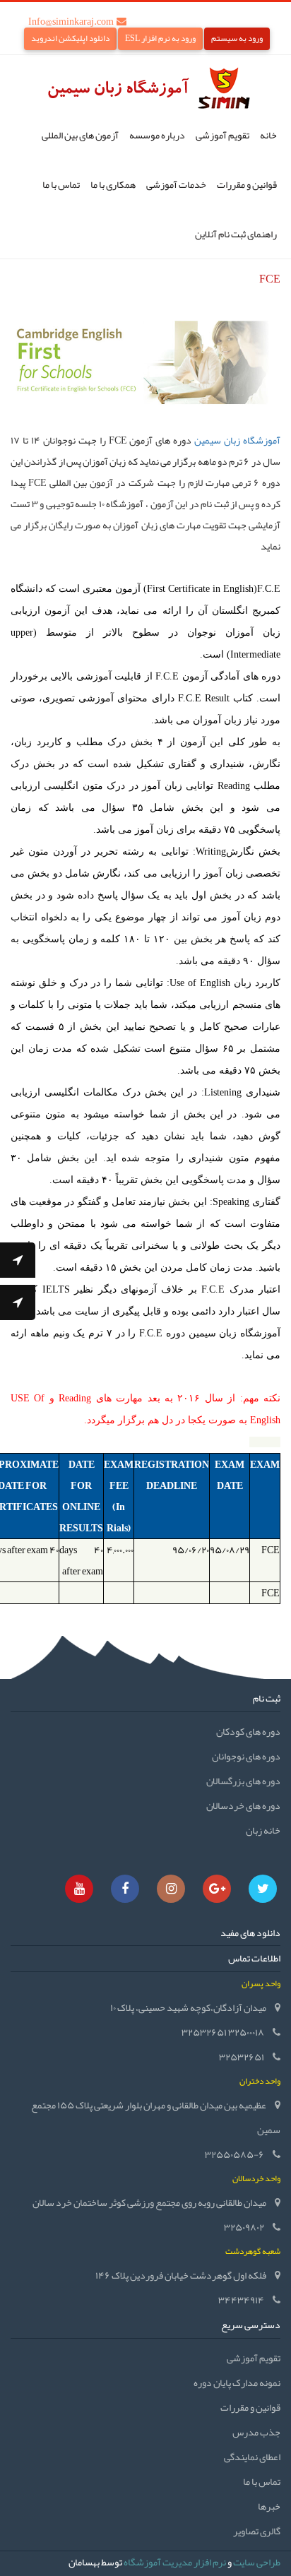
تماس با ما (61, 184)
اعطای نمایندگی (252, 2457)
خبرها (269, 2506)
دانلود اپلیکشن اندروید (70, 38)
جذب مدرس (256, 2432)
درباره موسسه (157, 135)
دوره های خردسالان (243, 1805)
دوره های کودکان (248, 1731)
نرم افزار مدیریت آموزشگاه (175, 2562)
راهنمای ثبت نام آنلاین (236, 234)
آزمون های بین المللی (80, 135)
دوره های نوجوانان (246, 1756)
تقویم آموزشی (222, 135)
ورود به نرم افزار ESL (160, 38)
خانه (268, 135)
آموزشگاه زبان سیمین (236, 440)
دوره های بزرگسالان (243, 1781)
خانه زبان (263, 1830)
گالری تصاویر (257, 2531)
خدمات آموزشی (176, 184)
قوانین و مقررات (247, 184)
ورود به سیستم (237, 38)
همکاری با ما (113, 184)
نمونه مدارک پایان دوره (237, 2382)
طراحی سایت (257, 2562)
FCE (271, 1550)
